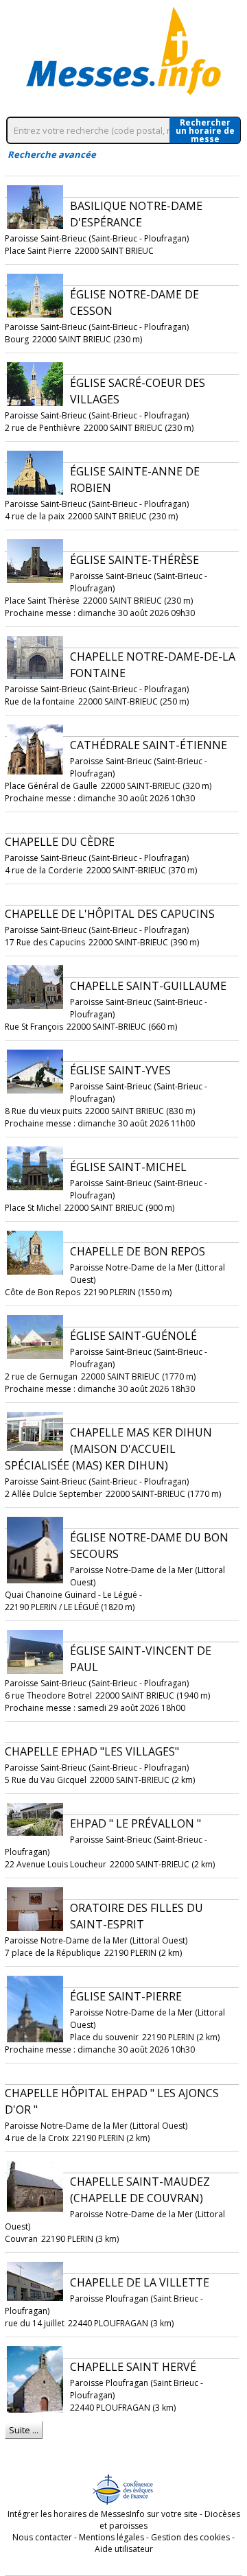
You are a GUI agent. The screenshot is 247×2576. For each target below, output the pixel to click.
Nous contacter (42, 2537)
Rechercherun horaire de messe (205, 130)
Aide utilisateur (124, 2549)
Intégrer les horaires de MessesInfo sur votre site (103, 2514)
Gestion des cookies (190, 2537)
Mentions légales (111, 2537)
